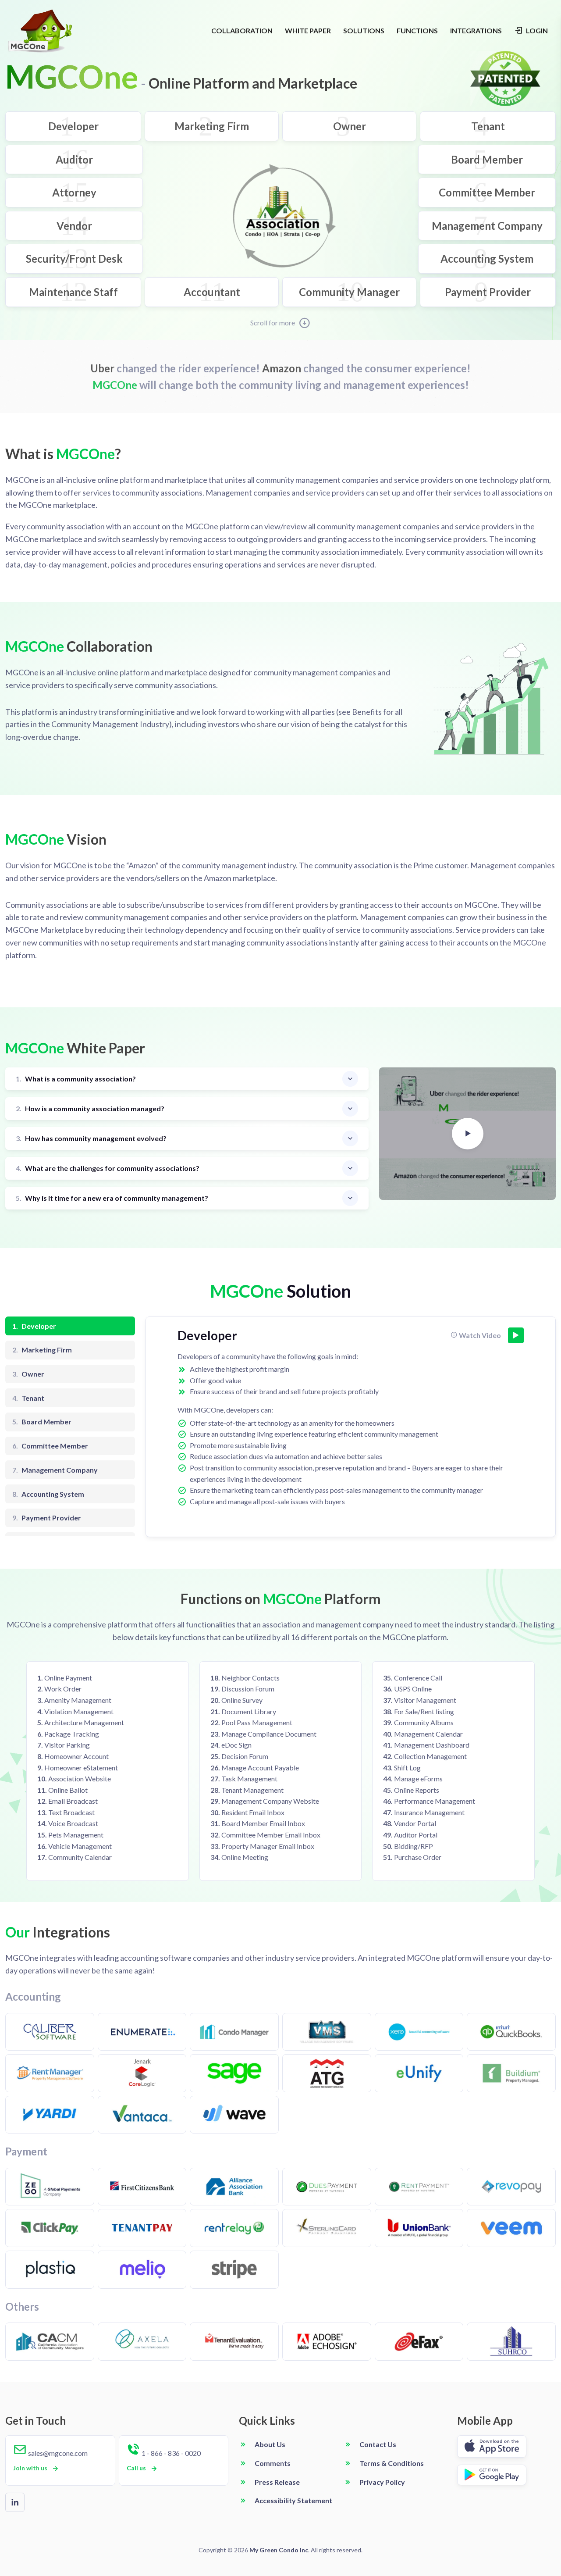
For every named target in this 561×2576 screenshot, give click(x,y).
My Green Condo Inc (279, 2550)
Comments (273, 2463)
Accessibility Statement (293, 2500)
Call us (136, 2468)
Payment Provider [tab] (47, 1518)
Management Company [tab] (55, 1470)
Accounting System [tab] (48, 1494)
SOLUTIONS (364, 30)
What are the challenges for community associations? (108, 1168)
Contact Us (378, 2444)
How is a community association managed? (90, 1108)
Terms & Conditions (392, 2463)
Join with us (30, 2468)
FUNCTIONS (417, 30)
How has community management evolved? (91, 1138)
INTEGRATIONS (476, 30)
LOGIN (536, 30)
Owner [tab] (28, 1374)
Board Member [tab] (42, 1422)
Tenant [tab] (28, 1398)
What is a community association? (76, 1079)
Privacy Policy (382, 2482)
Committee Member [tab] (50, 1446)
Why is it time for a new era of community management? (112, 1198)
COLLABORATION (242, 30)
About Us (270, 2444)
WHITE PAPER (308, 30)
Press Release (277, 2482)
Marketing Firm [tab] (42, 1350)
